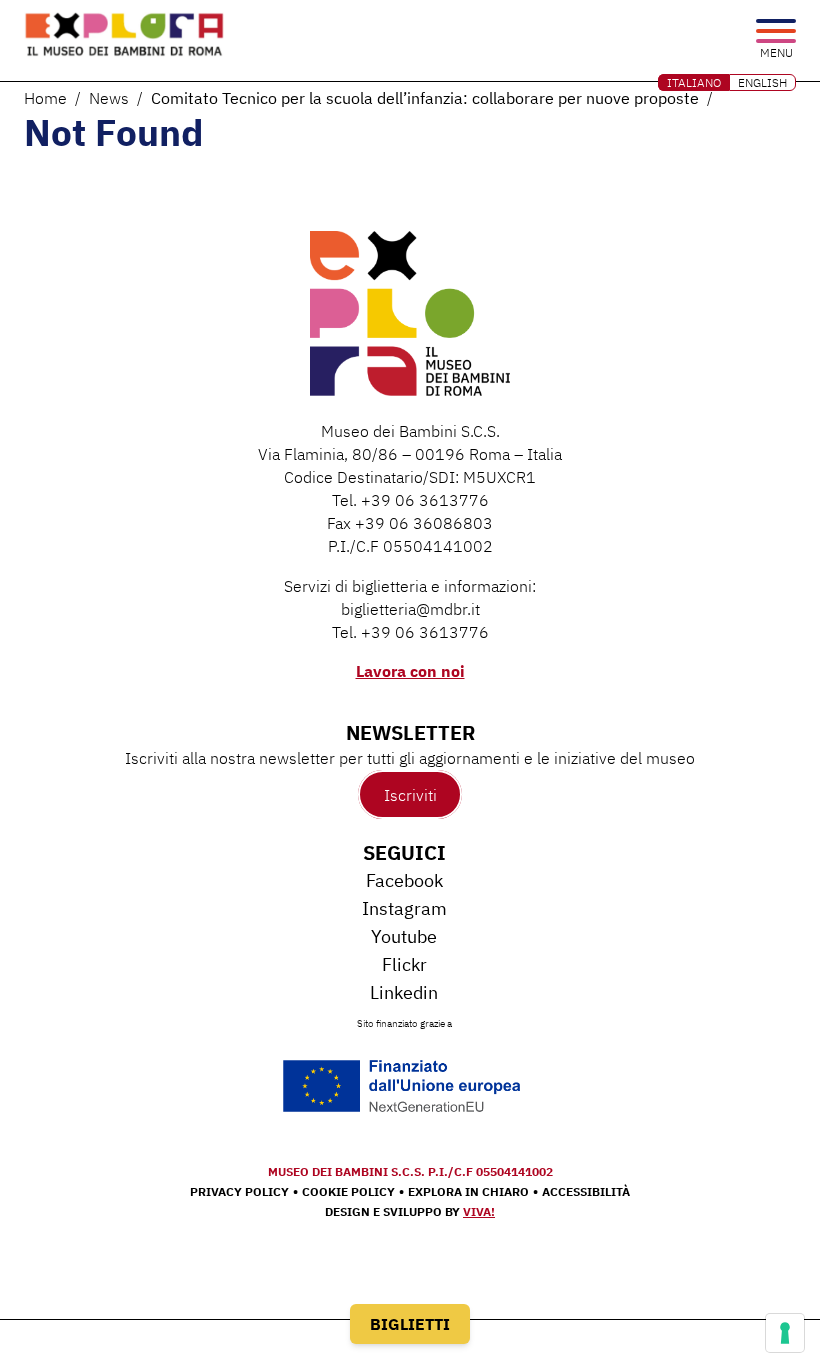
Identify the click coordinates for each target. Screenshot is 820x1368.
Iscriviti (410, 795)
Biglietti (410, 1324)
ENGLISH (762, 82)
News (109, 98)
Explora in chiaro (468, 1191)
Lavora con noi (410, 671)
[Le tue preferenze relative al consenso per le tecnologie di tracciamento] (785, 1333)
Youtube (404, 936)
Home (45, 98)
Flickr (404, 964)
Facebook (404, 880)
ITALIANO (694, 82)
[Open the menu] (776, 32)
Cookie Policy (348, 1191)
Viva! (479, 1211)
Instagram (404, 908)
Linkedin (404, 992)
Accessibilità (586, 1191)
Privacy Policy (239, 1191)
